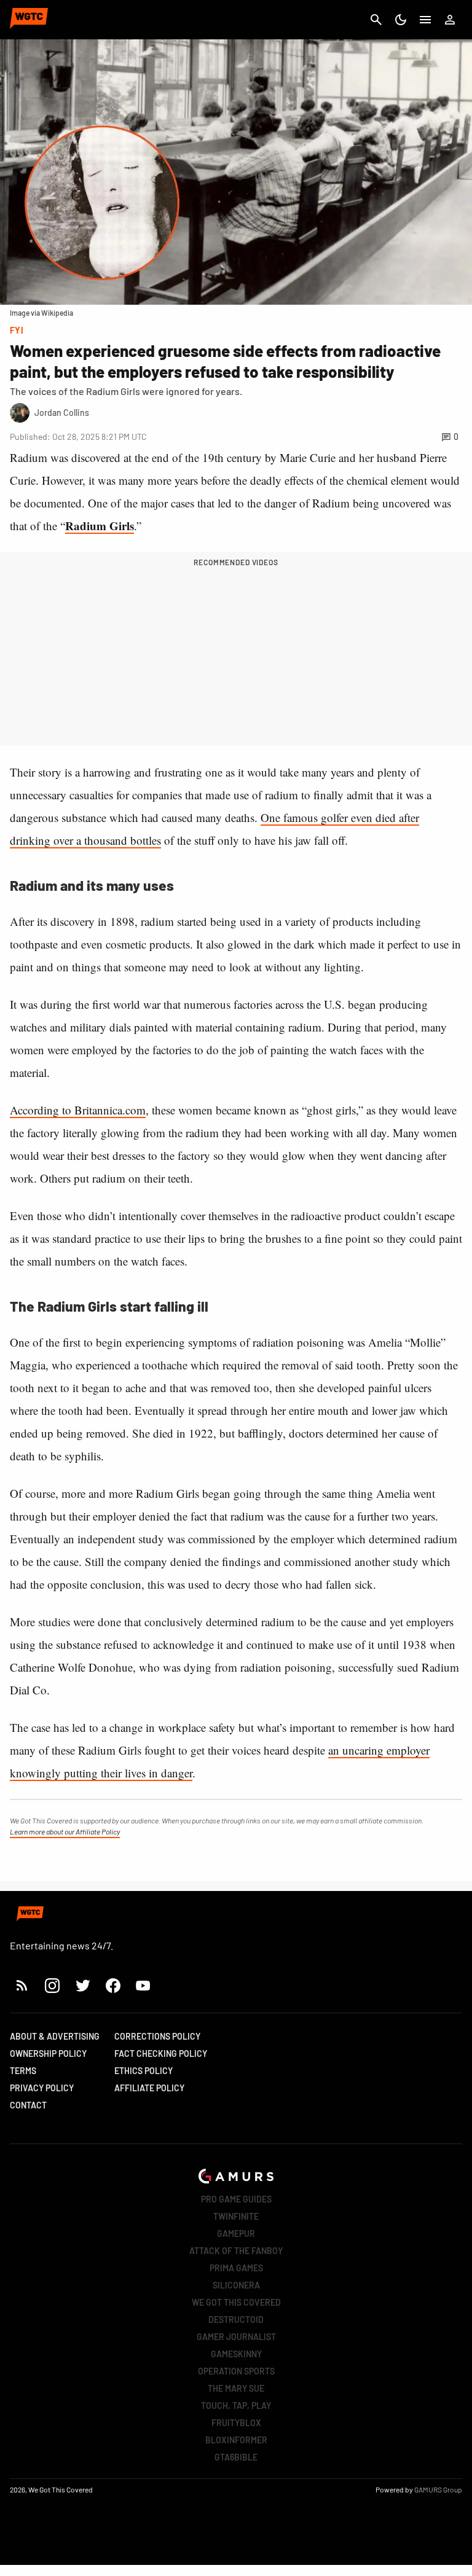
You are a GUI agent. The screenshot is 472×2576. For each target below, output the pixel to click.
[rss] (22, 1985)
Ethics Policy (144, 2071)
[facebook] (113, 1985)
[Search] (376, 20)
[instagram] (52, 1985)
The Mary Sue (236, 2388)
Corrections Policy (157, 2036)
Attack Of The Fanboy (236, 2251)
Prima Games (236, 2268)
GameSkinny (236, 2354)
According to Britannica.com (78, 1110)
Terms (23, 2071)
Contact (28, 2105)
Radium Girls (100, 526)
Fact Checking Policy (161, 2053)
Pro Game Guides (236, 2199)
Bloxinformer (236, 2440)
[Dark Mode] (401, 20)
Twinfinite (236, 2216)
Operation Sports (236, 2371)
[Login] (450, 20)
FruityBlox (236, 2423)
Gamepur (236, 2233)
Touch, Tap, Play (236, 2406)
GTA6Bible (236, 2457)
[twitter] (82, 1985)
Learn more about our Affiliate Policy (65, 1831)
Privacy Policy (42, 2088)
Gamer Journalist (236, 2337)
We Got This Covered (236, 2302)
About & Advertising (55, 2036)
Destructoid (236, 2320)
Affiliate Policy (149, 2088)
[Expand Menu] (425, 20)
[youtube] (143, 1985)
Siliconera (236, 2285)
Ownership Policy (48, 2053)
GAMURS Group (438, 2489)
